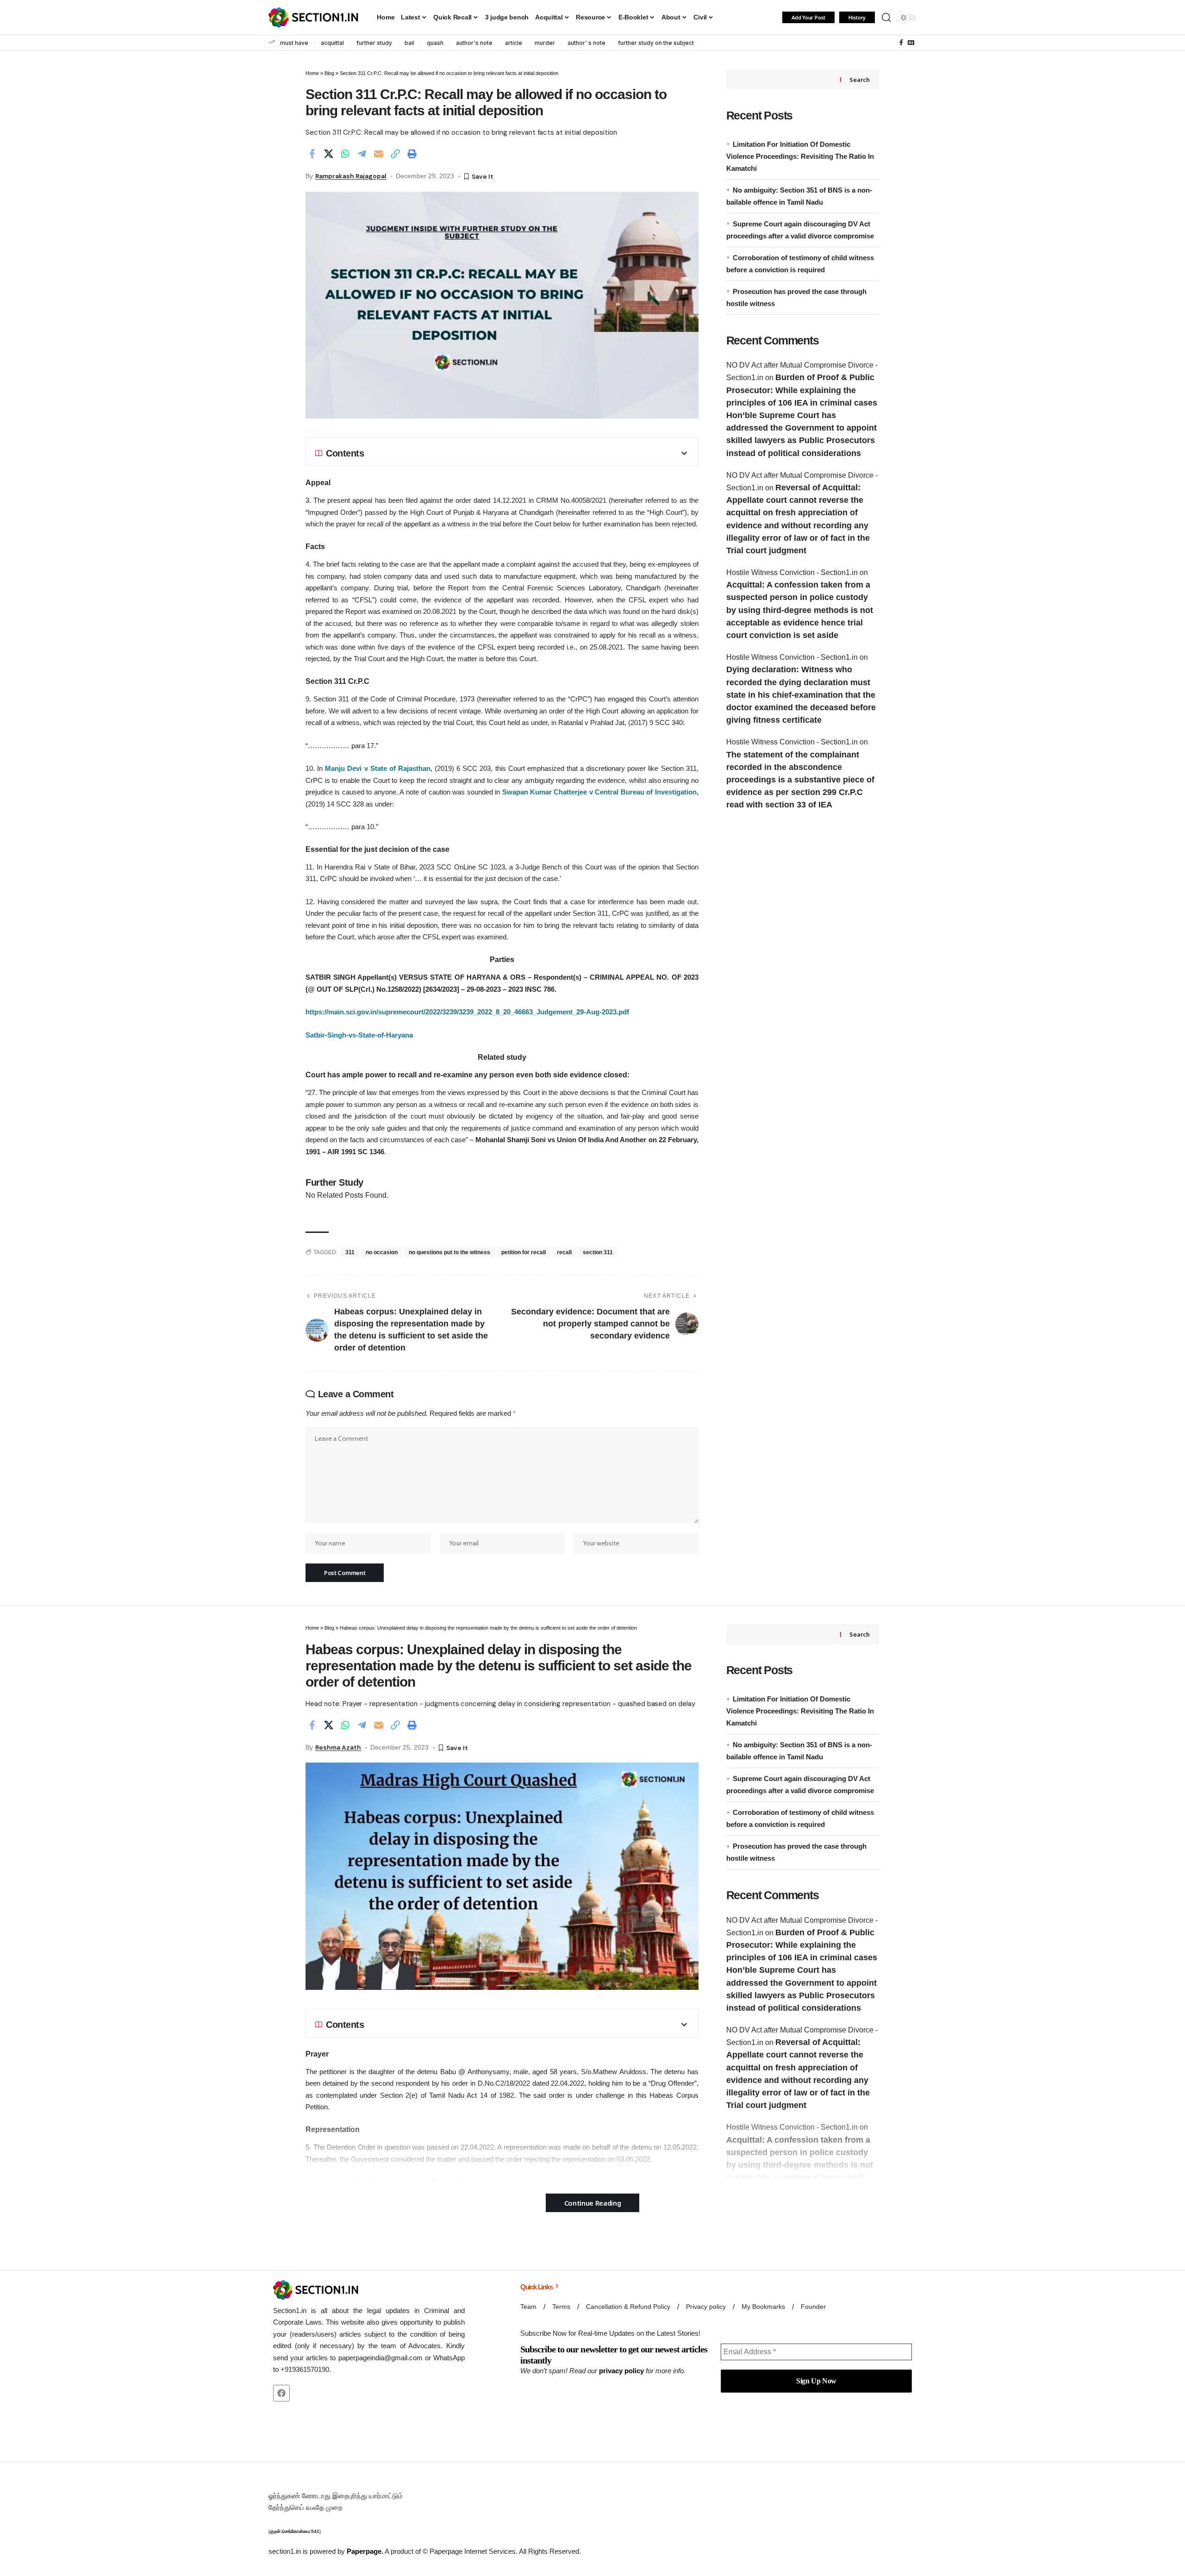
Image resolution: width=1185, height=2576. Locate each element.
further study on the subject (656, 43)
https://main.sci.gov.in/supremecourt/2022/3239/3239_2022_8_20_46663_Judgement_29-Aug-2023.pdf (467, 1012)
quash (435, 43)
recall (564, 1252)
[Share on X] (329, 154)
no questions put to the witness (449, 1252)
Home (312, 73)
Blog (329, 73)
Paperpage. (365, 2551)
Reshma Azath (338, 1747)
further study (374, 43)
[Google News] (911, 43)
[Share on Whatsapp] (345, 154)
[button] (886, 18)
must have (294, 43)
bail (409, 43)
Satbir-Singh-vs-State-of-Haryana (359, 1035)
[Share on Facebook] (312, 154)
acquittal (332, 43)
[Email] (379, 154)
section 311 (598, 1252)
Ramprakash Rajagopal (351, 176)
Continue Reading (593, 2203)
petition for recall (524, 1252)
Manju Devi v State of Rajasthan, (379, 768)
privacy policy (621, 2371)
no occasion (382, 1252)
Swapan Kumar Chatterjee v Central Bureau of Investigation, (600, 792)
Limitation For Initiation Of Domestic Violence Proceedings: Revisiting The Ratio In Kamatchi (800, 156)
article (514, 43)
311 (350, 1252)
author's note (474, 43)
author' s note (586, 43)
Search (859, 80)
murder (545, 43)
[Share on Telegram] (362, 154)
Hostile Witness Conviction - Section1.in (792, 572)
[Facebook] (901, 43)
